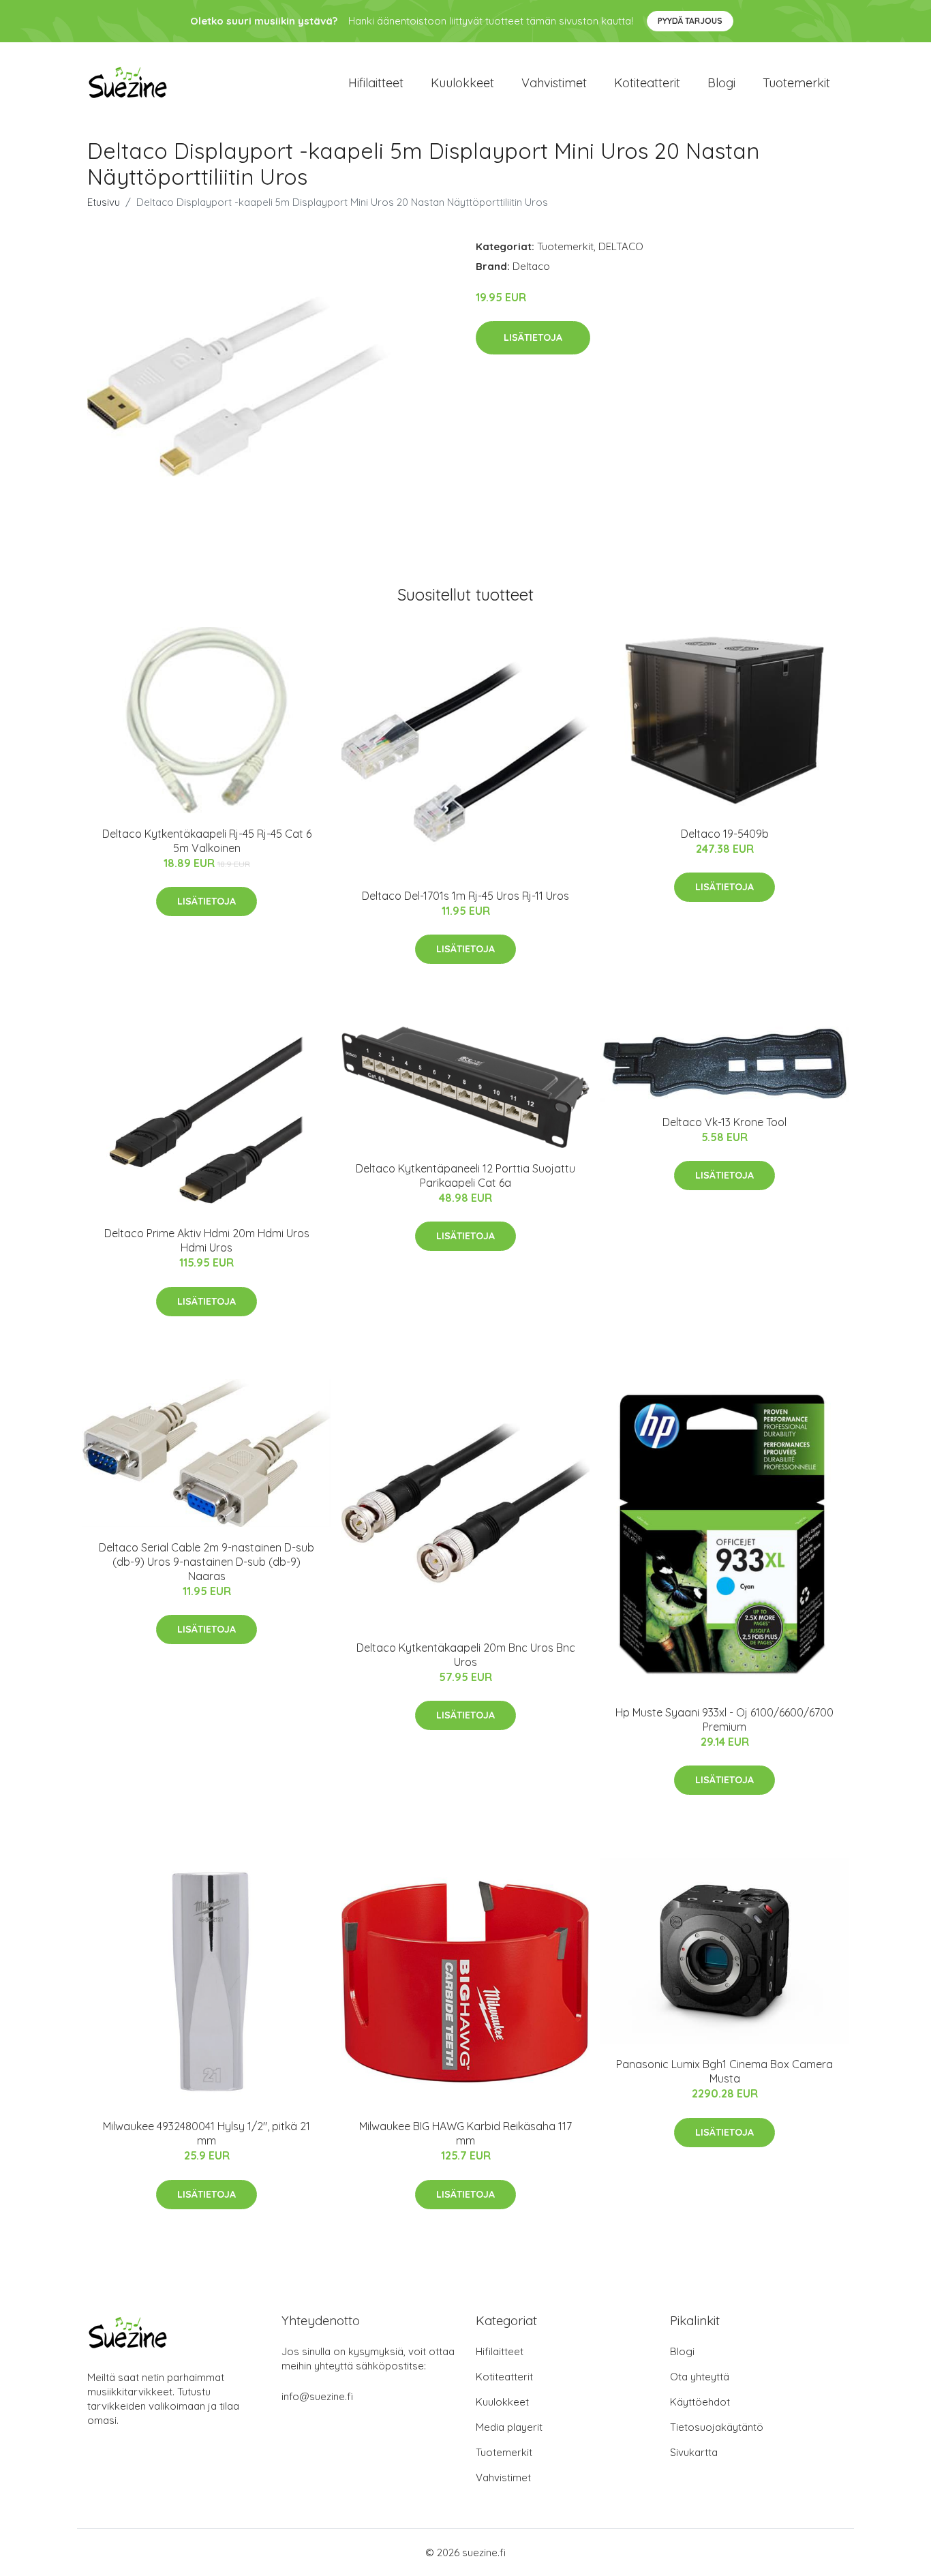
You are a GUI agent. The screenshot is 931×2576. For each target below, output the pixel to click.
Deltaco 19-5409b (725, 834)
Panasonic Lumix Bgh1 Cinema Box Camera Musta (724, 2071)
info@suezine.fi (317, 2396)
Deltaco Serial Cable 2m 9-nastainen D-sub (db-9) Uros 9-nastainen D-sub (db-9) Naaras (207, 1562)
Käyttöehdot (700, 2402)
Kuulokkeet (462, 83)
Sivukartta (694, 2452)
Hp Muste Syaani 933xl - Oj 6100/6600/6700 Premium (724, 1719)
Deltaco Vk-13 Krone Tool (724, 1122)
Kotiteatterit (647, 83)
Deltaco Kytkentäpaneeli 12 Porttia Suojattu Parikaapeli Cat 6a (465, 1176)
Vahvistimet (554, 83)
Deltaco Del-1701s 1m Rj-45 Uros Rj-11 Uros (465, 896)
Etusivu (104, 202)
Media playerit (509, 2427)
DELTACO (621, 246)
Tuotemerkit (796, 83)
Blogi (721, 83)
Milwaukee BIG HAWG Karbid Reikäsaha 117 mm (465, 2133)
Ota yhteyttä (700, 2377)
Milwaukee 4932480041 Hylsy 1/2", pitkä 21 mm (207, 2133)
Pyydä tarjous (690, 21)
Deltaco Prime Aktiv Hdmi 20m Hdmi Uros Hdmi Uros (207, 1240)
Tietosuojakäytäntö (717, 2427)
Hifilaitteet (376, 83)
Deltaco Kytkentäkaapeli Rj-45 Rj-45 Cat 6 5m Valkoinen (207, 841)
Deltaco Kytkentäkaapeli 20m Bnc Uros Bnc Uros (466, 1655)
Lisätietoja (533, 337)
